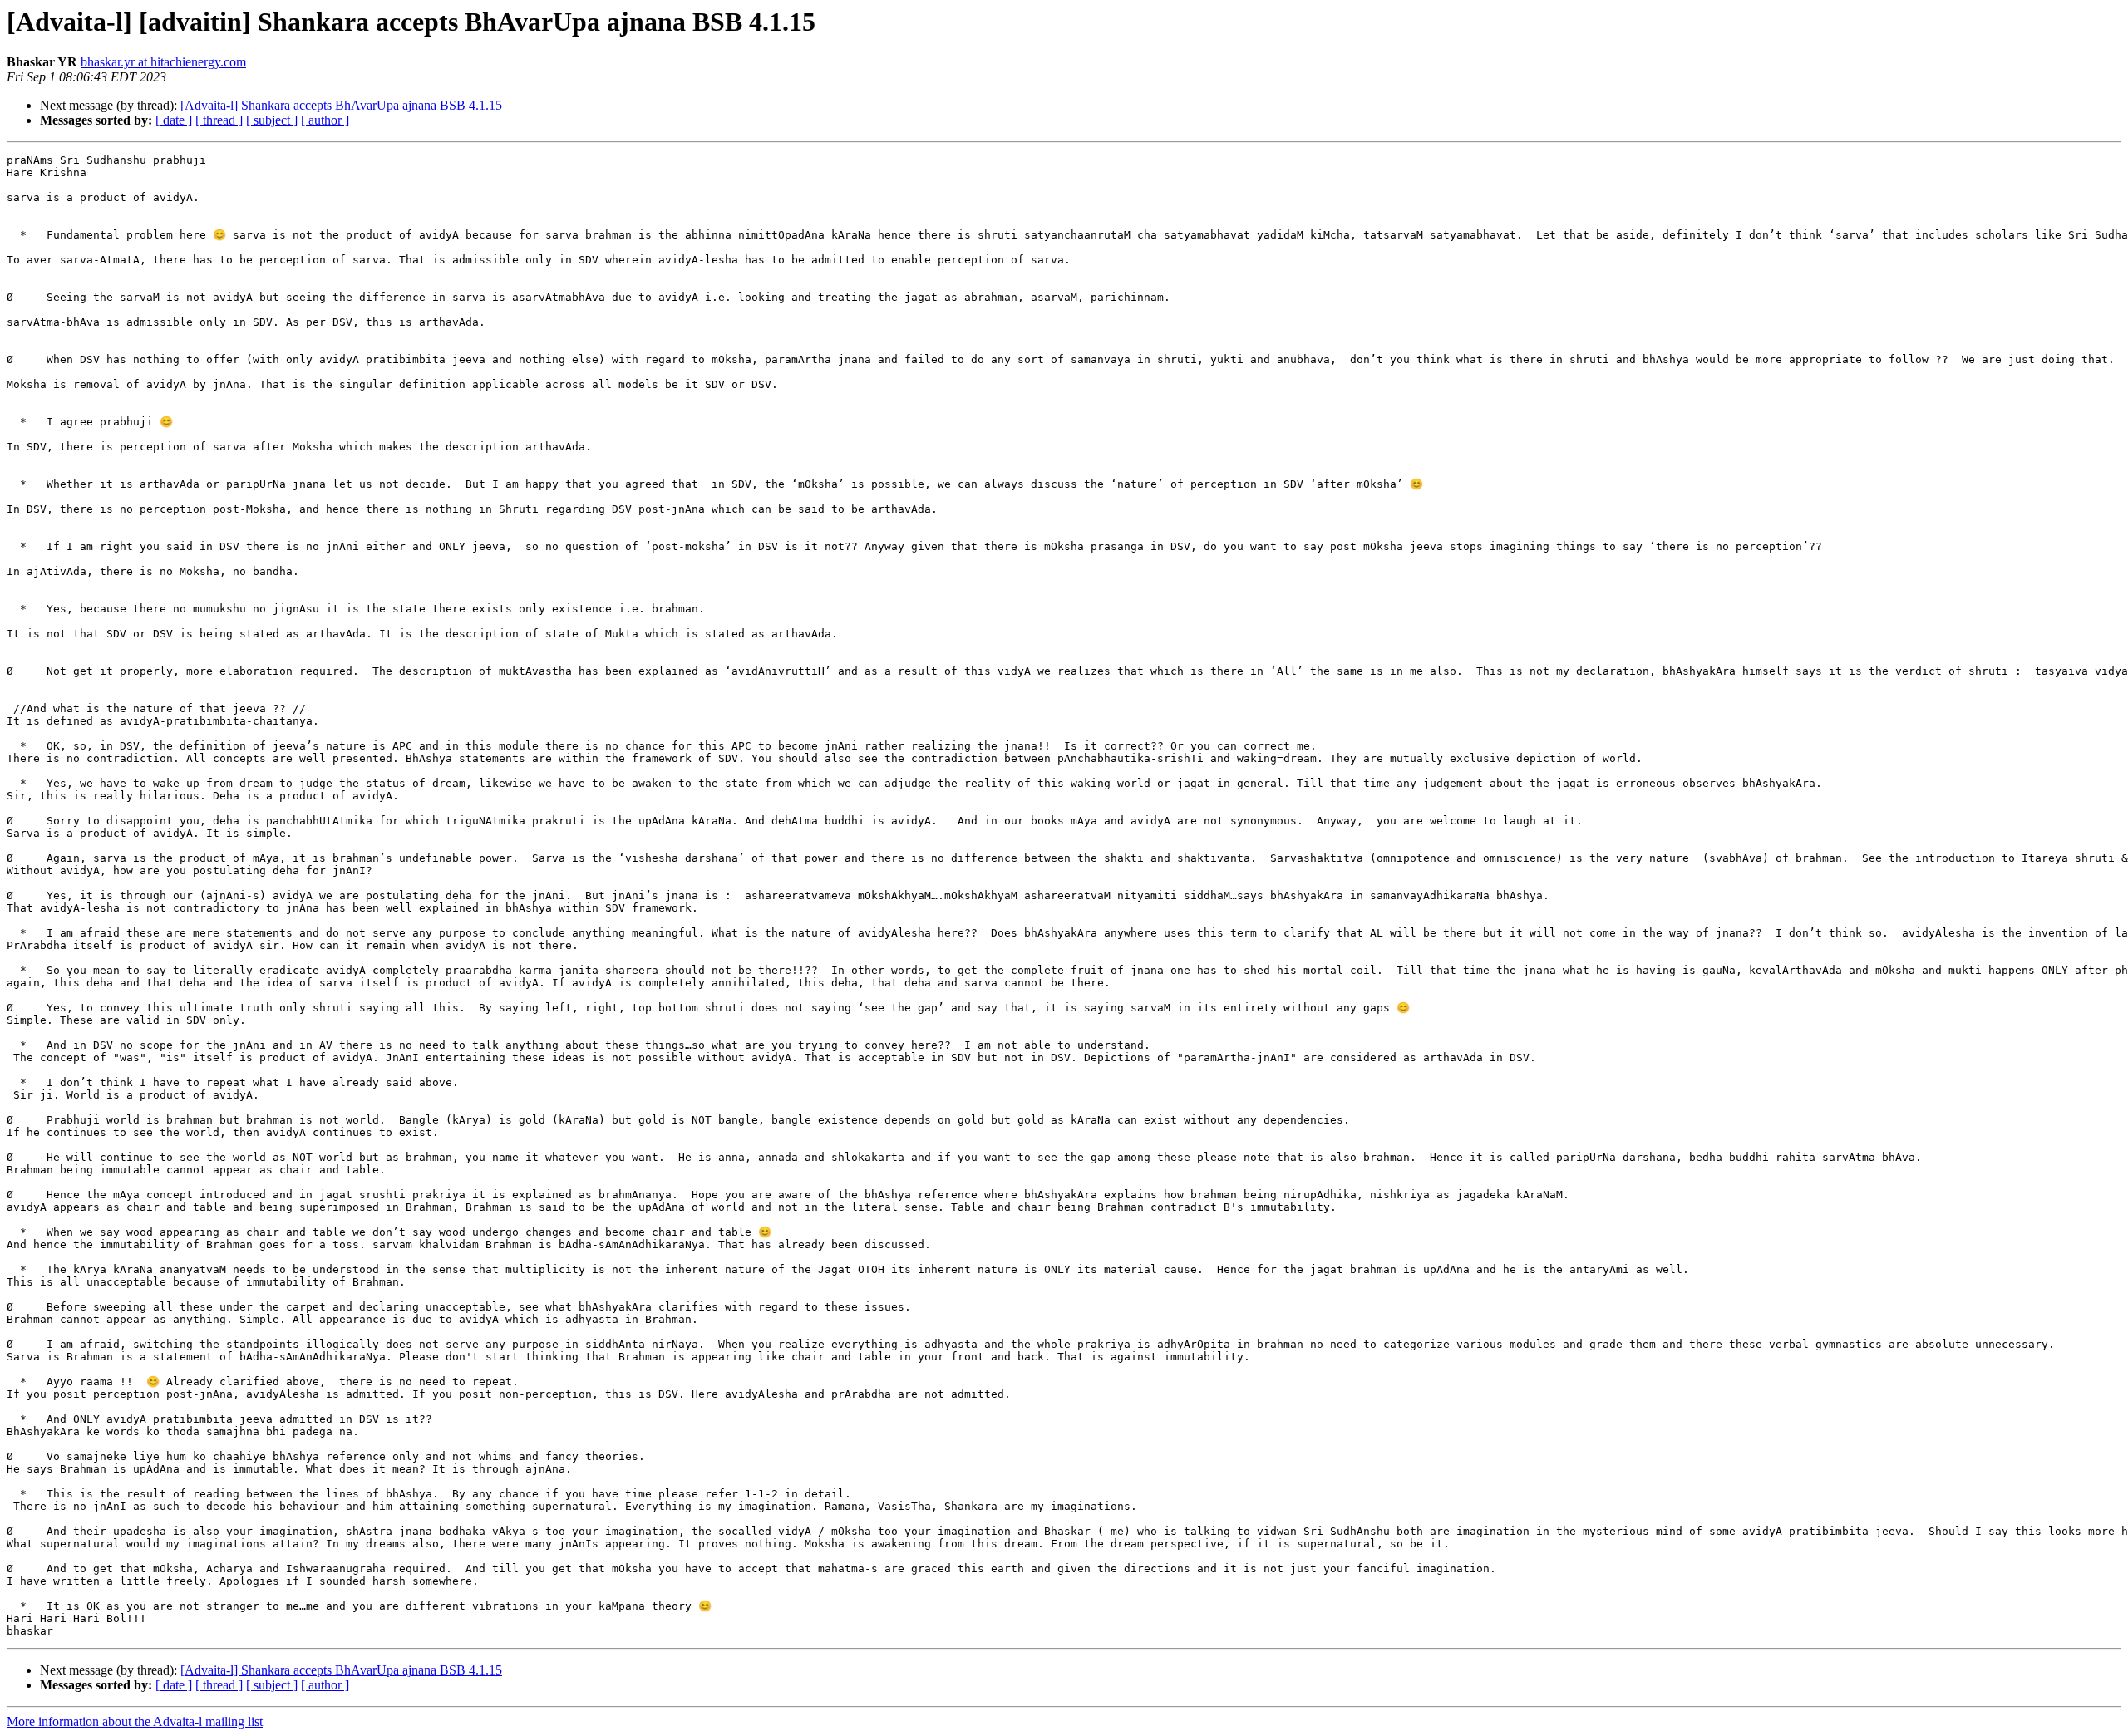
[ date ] (174, 120)
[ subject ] (272, 120)
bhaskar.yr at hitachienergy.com (163, 62)
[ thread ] (219, 120)
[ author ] (325, 120)
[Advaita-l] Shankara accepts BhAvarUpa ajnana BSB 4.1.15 (341, 105)
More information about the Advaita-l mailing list (135, 1721)
